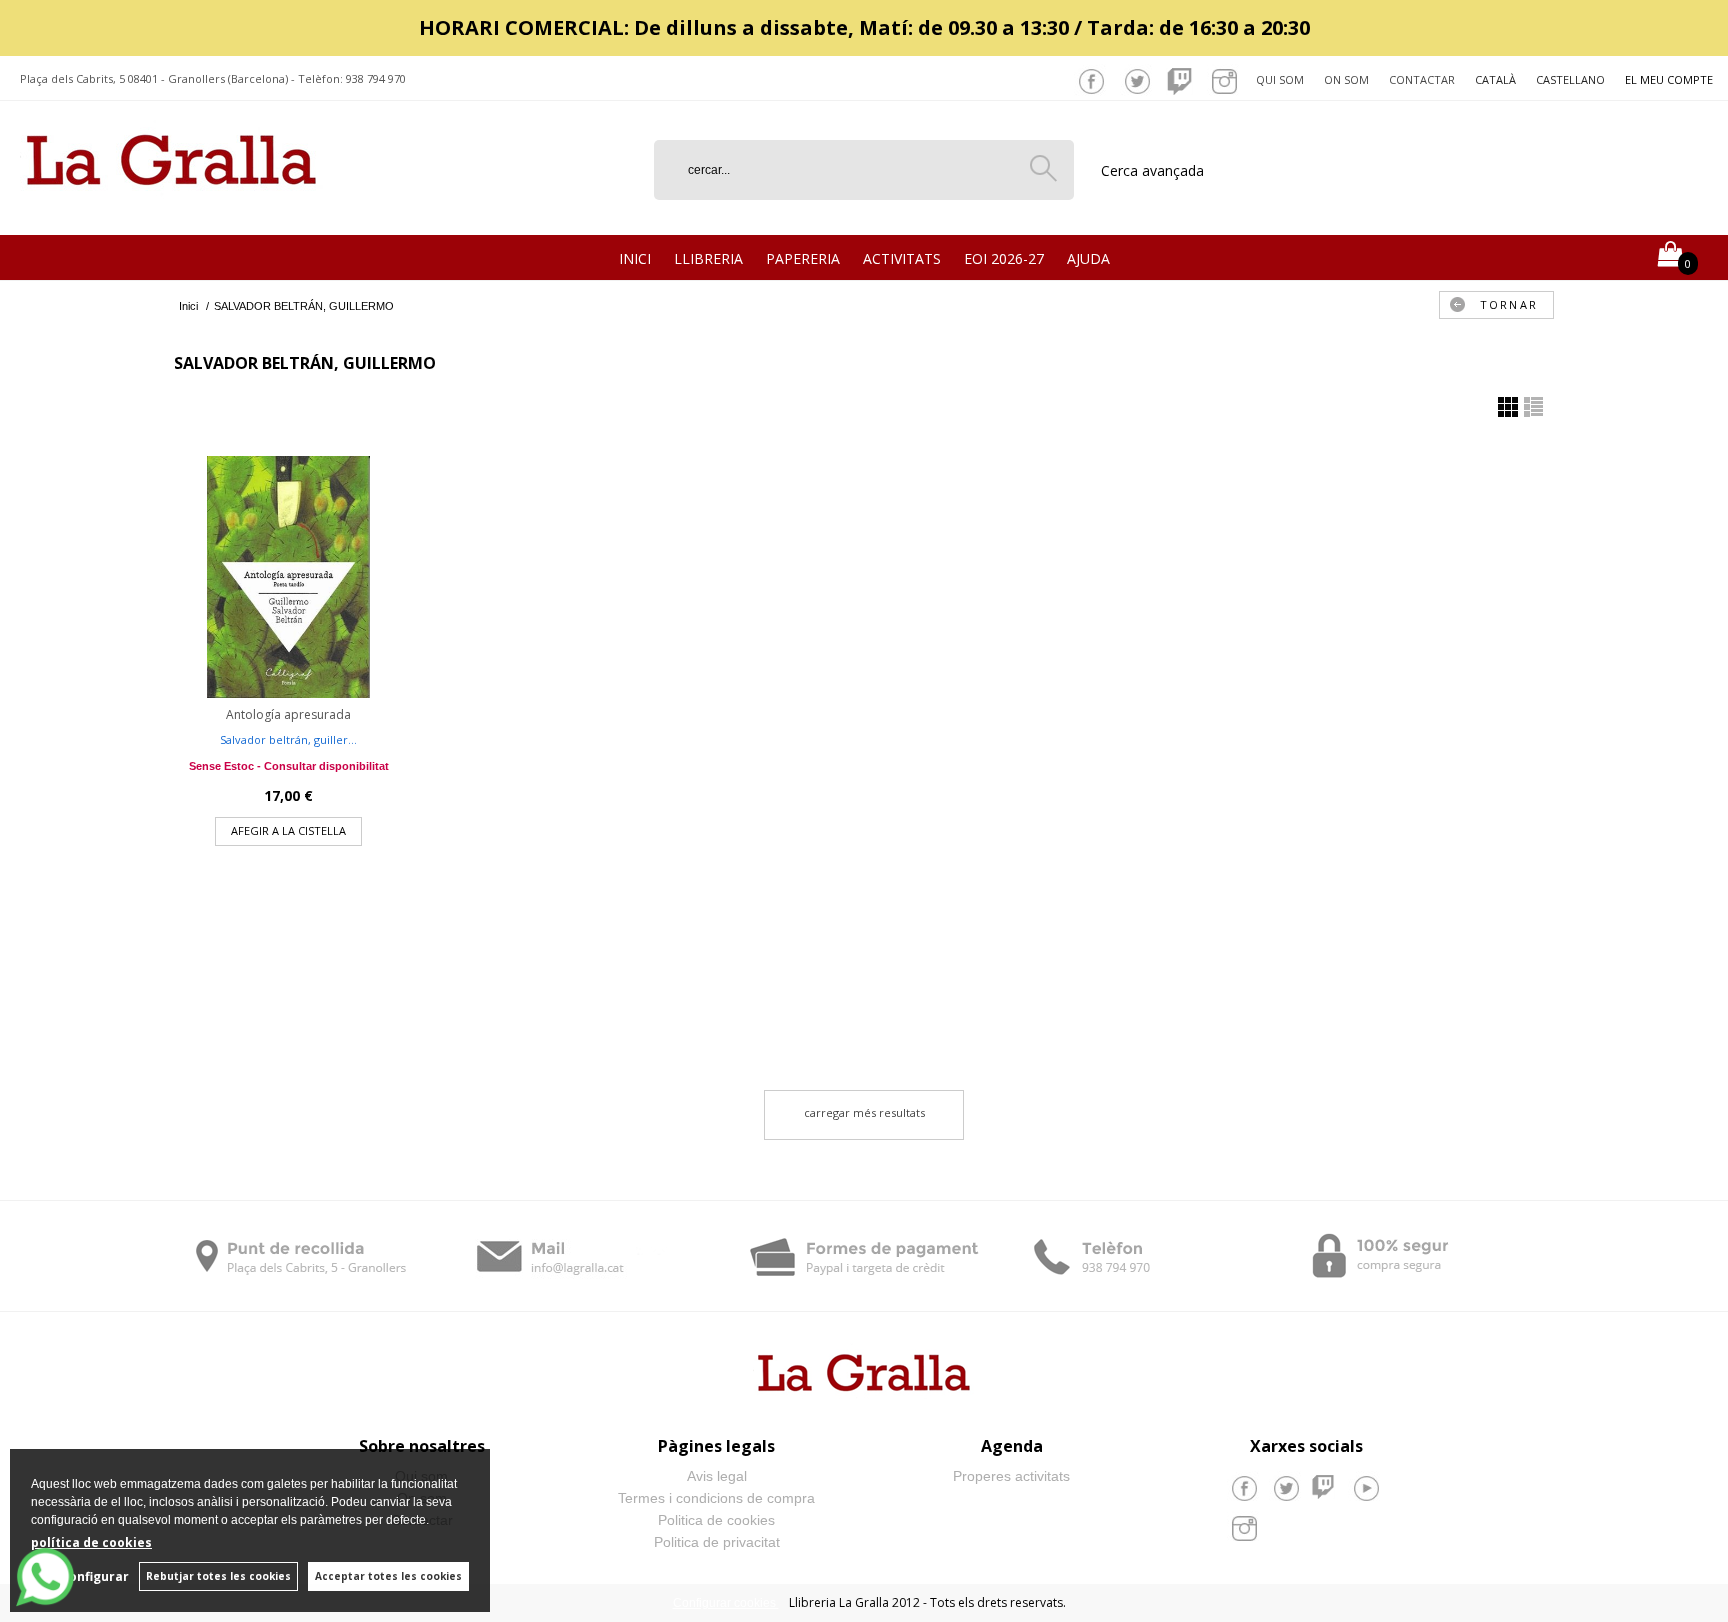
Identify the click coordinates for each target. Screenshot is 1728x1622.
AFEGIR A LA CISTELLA (288, 830)
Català (1495, 79)
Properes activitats (1011, 1476)
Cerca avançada (1152, 170)
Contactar (1422, 79)
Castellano (1570, 79)
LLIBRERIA (708, 258)
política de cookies (91, 1542)
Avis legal (717, 1476)
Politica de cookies (716, 1520)
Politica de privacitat (717, 1542)
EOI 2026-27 (1004, 258)
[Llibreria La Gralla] (171, 210)
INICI (635, 258)
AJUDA (1088, 258)
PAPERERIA (803, 258)
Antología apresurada (288, 714)
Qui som (1280, 79)
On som (1346, 79)
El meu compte (1669, 79)
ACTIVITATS (902, 258)
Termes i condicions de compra (716, 1498)
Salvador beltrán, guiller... (288, 739)
